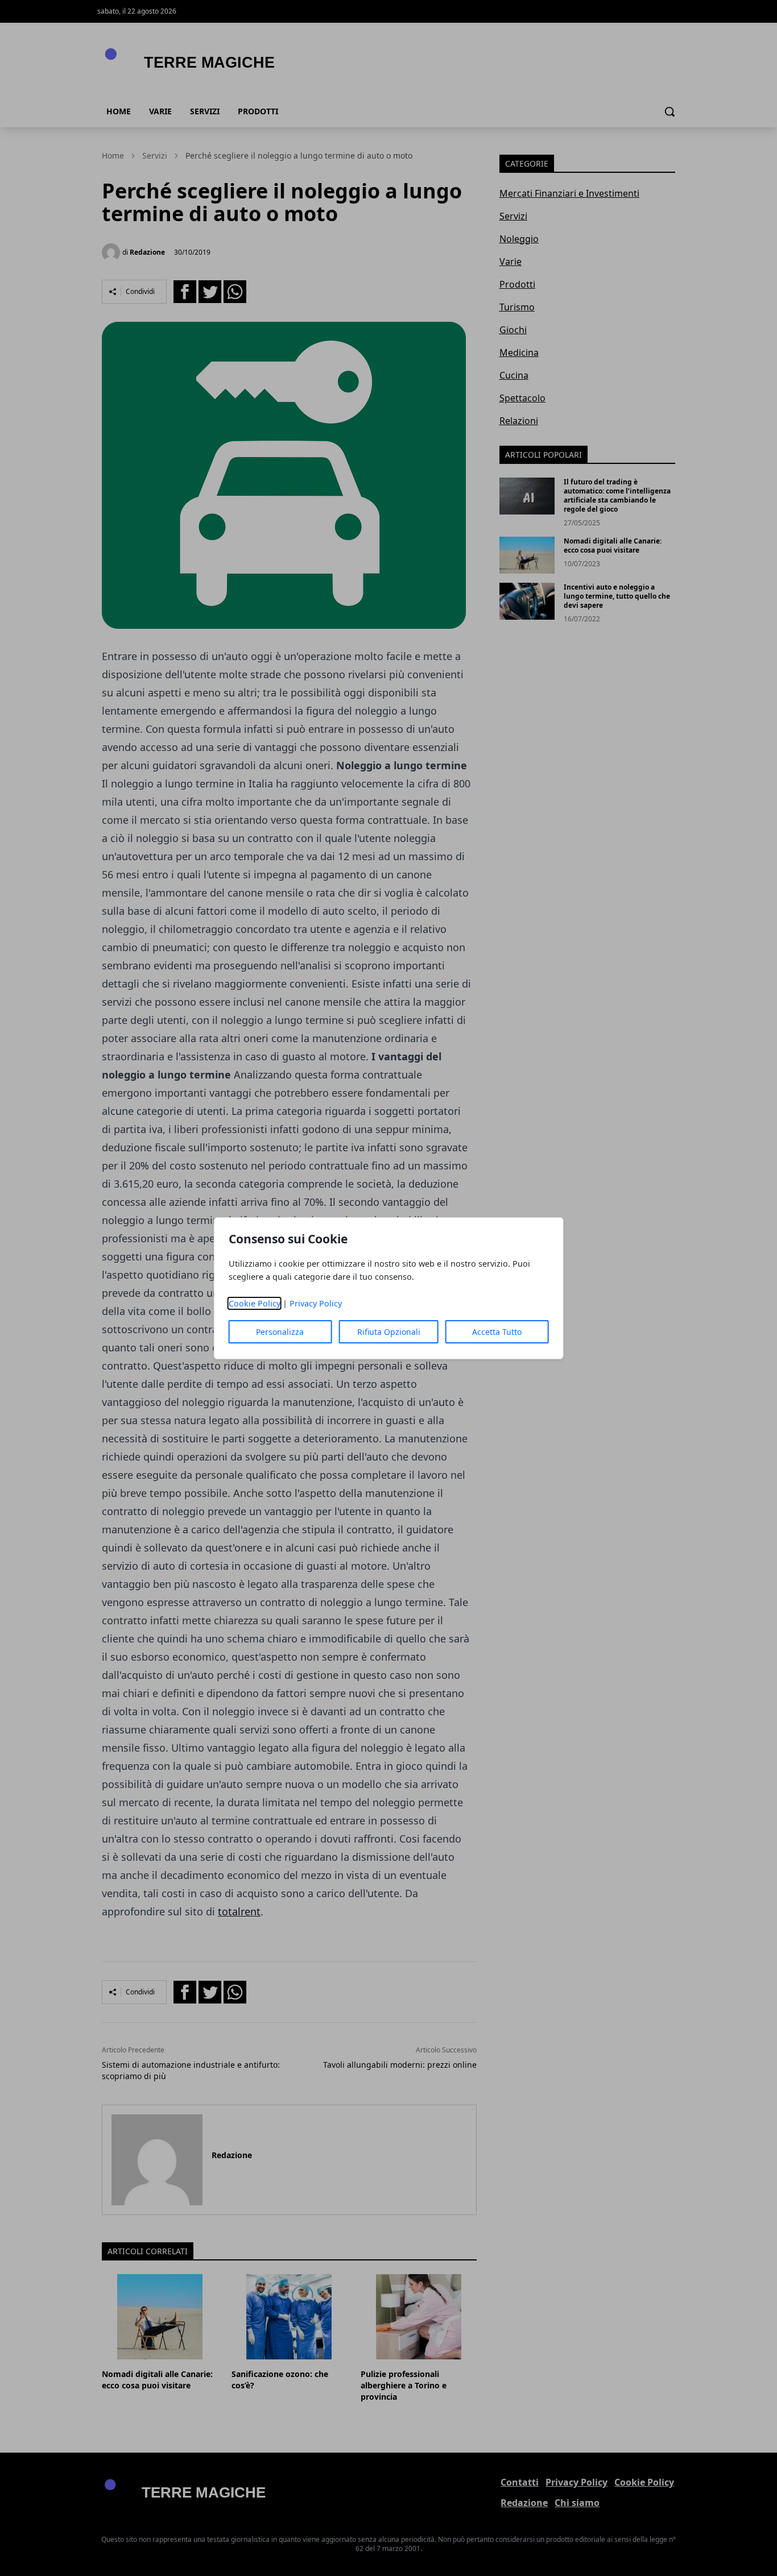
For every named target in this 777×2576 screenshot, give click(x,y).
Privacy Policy (316, 1303)
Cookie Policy (255, 1303)
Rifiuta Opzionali (389, 1332)
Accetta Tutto (497, 1332)
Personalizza (280, 1332)
